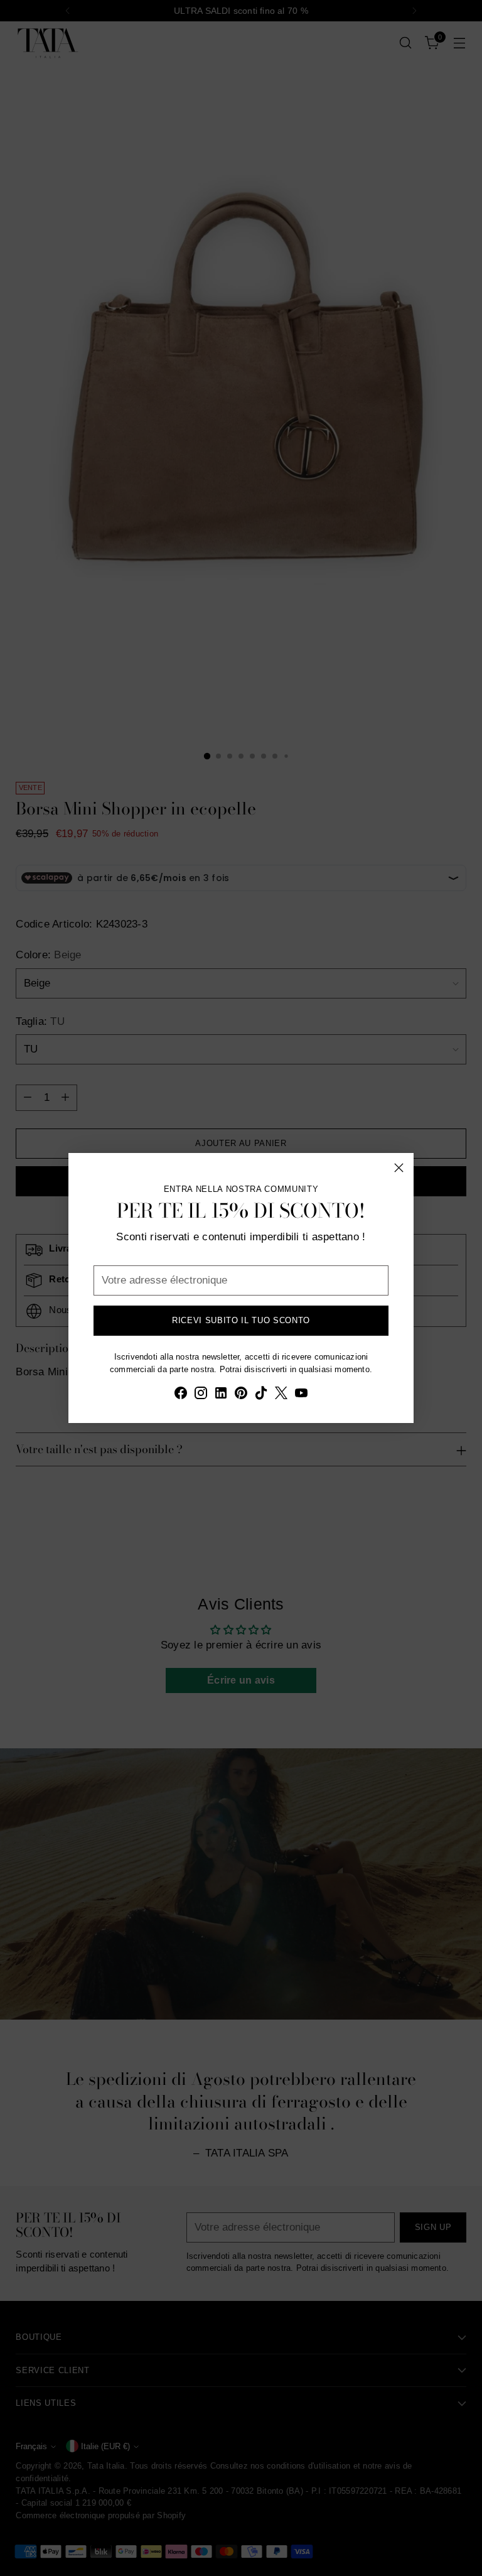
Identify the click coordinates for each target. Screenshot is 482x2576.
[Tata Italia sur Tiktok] (261, 1395)
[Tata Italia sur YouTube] (301, 1395)
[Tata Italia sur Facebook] (181, 1395)
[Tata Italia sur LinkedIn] (221, 1395)
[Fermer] (399, 1168)
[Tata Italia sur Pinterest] (241, 1395)
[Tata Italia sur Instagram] (201, 1395)
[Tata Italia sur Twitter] (281, 1395)
